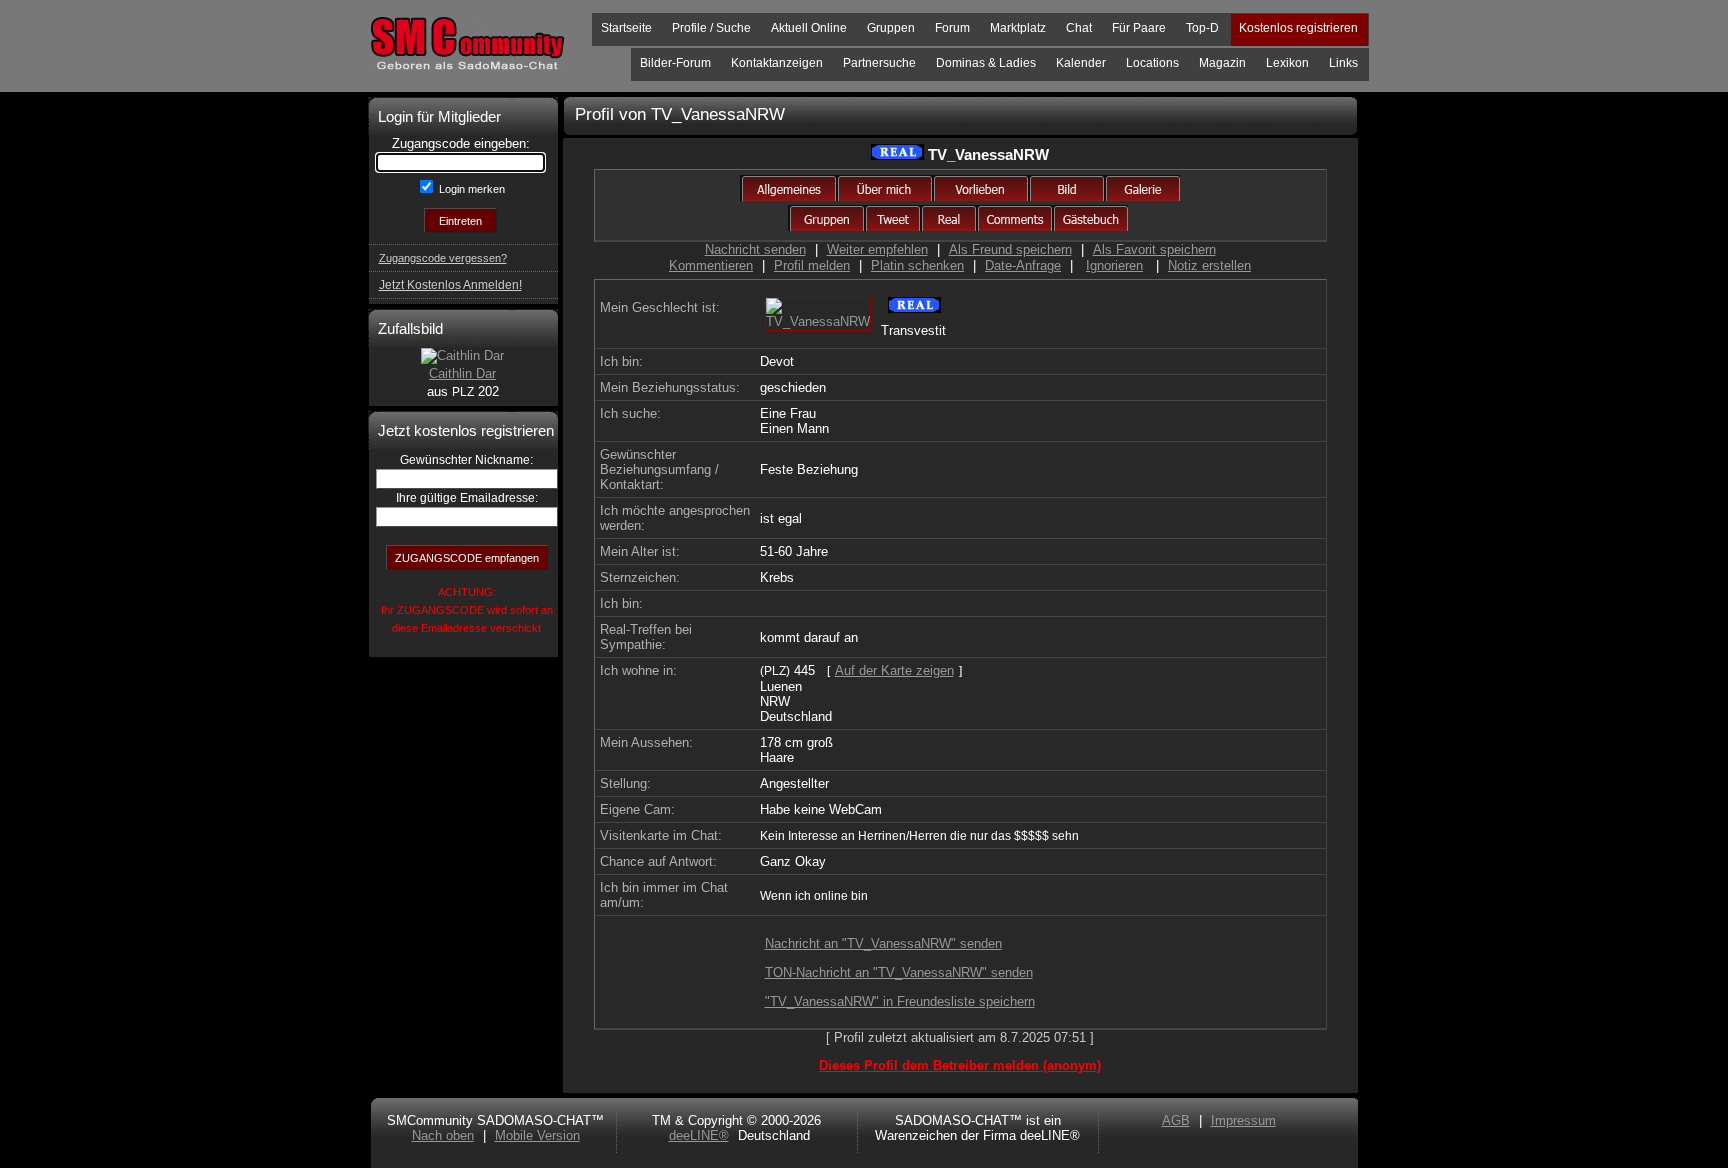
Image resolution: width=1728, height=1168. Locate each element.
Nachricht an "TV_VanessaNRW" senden (883, 943)
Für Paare (1139, 28)
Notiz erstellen (1209, 265)
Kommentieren (711, 265)
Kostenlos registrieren (1298, 28)
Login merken (470, 189)
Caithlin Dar (462, 373)
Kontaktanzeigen (777, 63)
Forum (952, 28)
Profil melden (812, 265)
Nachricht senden (755, 249)
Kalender (1081, 63)
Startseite (626, 28)
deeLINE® (699, 1135)
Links (1343, 63)
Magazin (1222, 63)
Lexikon (1287, 63)
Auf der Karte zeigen (894, 670)
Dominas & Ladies (986, 63)
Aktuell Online (809, 28)
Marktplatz (1018, 28)
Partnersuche (879, 63)
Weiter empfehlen (877, 249)
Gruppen (891, 28)
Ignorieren (1114, 265)
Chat (1079, 28)
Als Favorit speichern (1154, 249)
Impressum (1243, 1120)
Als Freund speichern (1010, 249)
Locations (1152, 63)
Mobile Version (537, 1135)
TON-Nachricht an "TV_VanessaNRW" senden (899, 972)
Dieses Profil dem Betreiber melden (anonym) (960, 1065)
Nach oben (443, 1135)
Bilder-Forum (675, 63)
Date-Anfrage (1023, 265)
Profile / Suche (711, 28)
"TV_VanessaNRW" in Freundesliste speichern (900, 1001)
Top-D (1202, 28)
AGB (1176, 1120)
